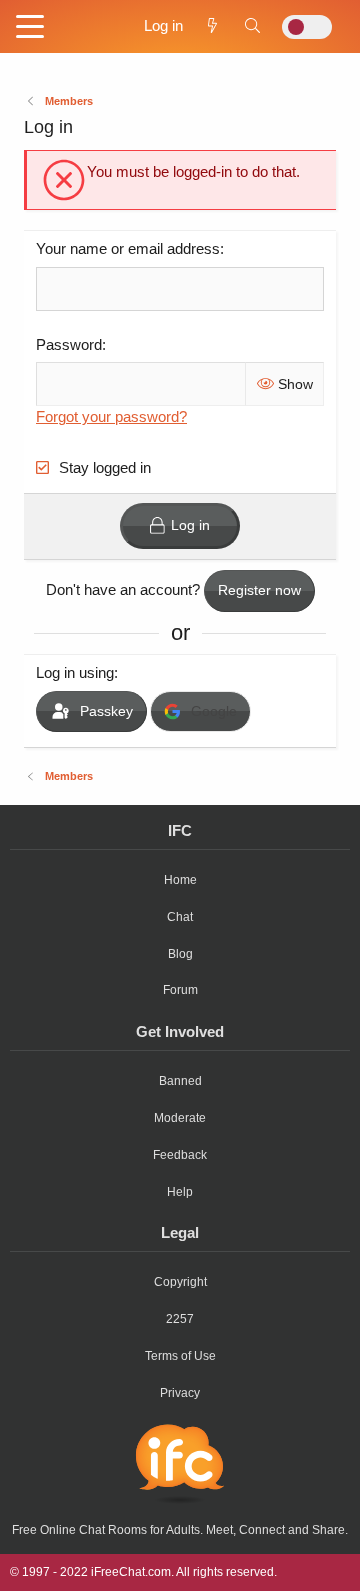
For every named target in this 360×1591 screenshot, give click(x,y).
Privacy (180, 1393)
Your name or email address (128, 248)
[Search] (252, 25)
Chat (180, 917)
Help (180, 1192)
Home (180, 880)
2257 (180, 1319)
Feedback (180, 1155)
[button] (30, 28)
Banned (180, 1081)
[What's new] (212, 25)
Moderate (180, 1118)
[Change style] (307, 27)
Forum (180, 990)
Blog (180, 954)
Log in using (75, 672)
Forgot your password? (111, 416)
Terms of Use (180, 1356)
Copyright (180, 1282)
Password (69, 344)
